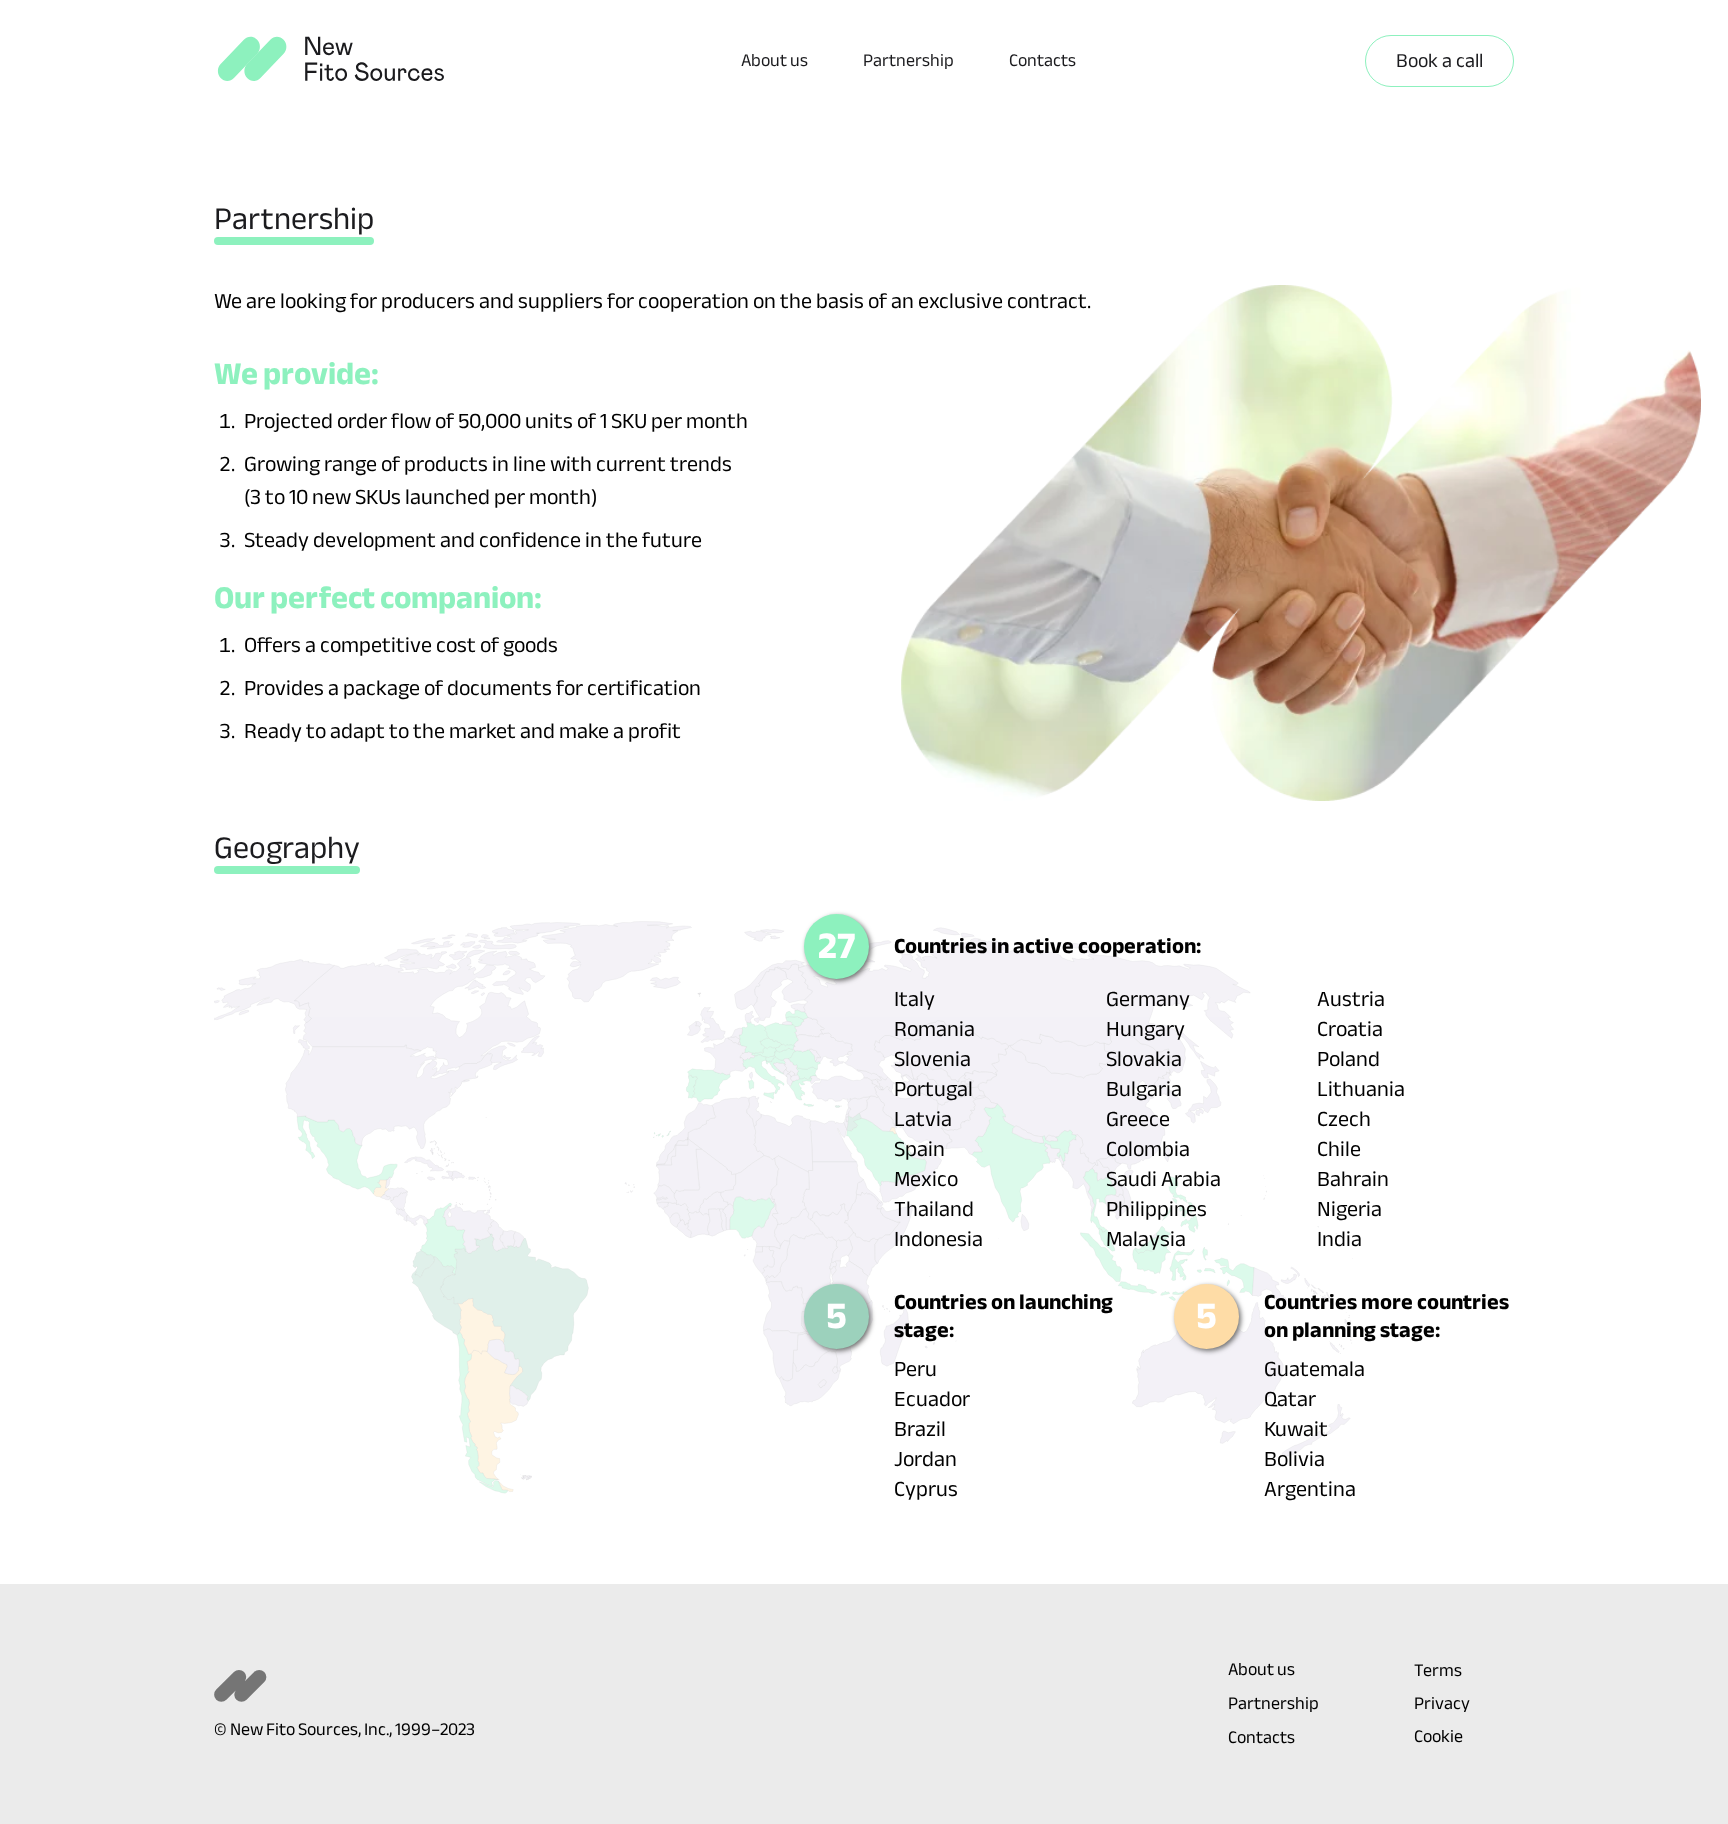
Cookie (1438, 1737)
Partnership (908, 60)
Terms (1438, 1671)
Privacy (1442, 1704)
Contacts (1042, 60)
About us (774, 60)
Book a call (1439, 60)
